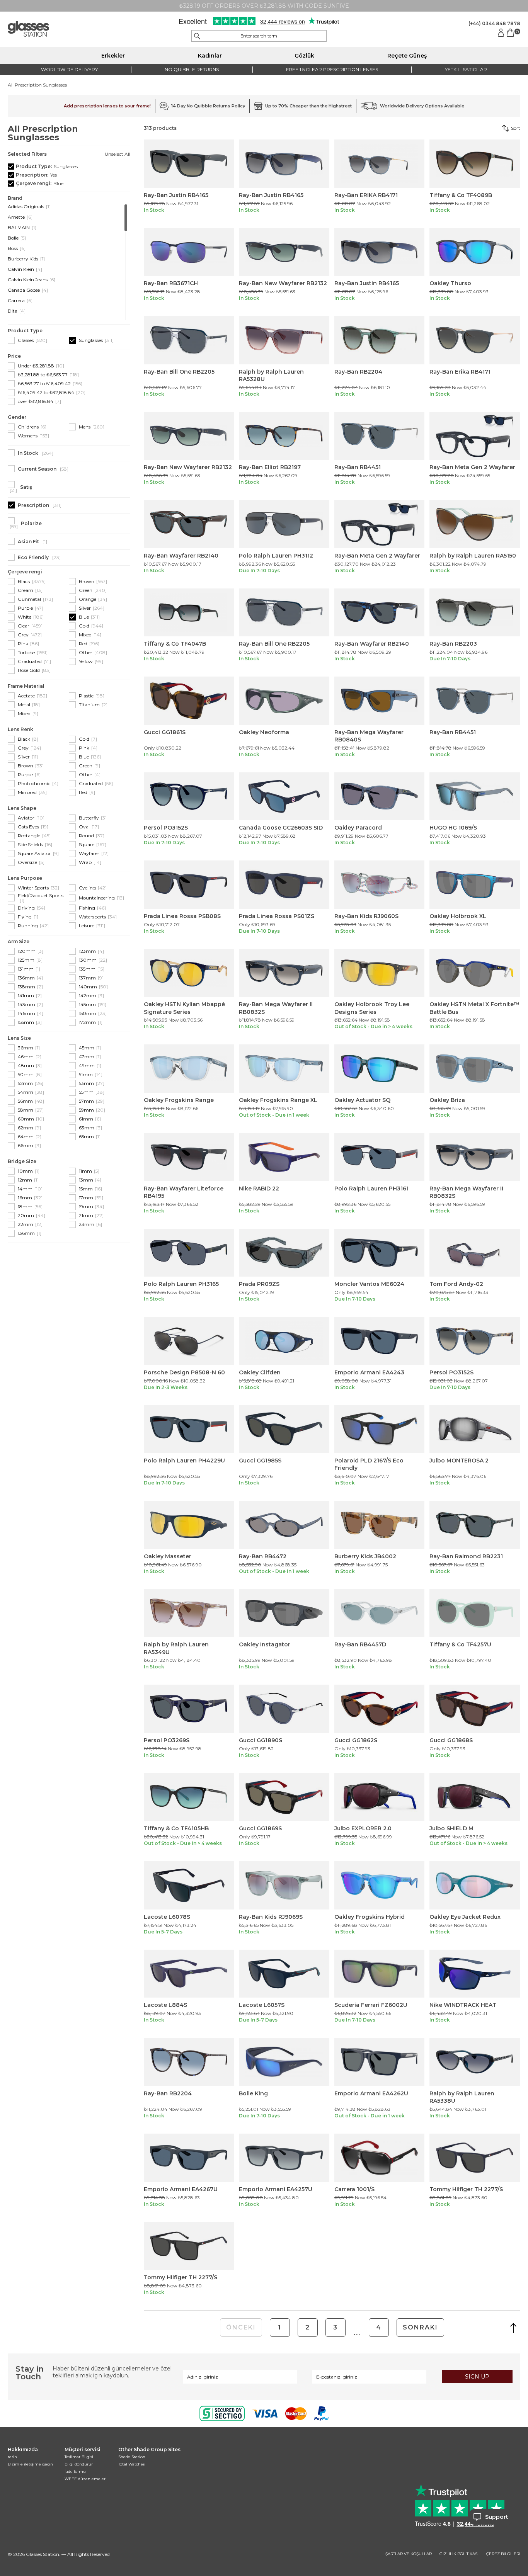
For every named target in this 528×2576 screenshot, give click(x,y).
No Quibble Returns (192, 69)
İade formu (75, 2471)
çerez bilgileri (503, 2554)
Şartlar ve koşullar (409, 2554)
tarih (12, 2457)
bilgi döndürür (79, 2464)
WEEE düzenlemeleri (86, 2479)
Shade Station (132, 2457)
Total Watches (131, 2464)
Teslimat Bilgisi (79, 2457)
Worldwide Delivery (69, 69)
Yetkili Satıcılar (466, 69)
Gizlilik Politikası (459, 2554)
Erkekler (113, 56)
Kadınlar (210, 56)
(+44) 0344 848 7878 (494, 23)
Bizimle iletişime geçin (30, 2464)
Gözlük (304, 56)
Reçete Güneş (407, 56)
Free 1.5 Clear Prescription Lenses (332, 69)
